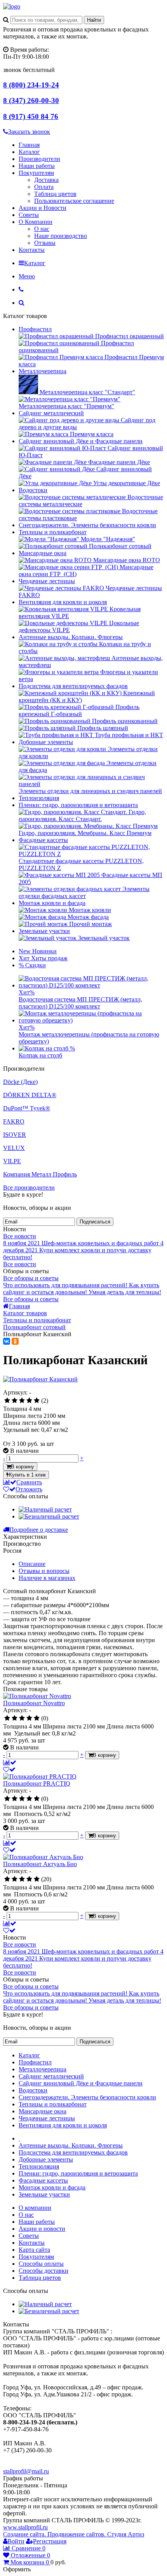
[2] (15, 1401)
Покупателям (36, 173)
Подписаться (95, 1222)
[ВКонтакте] (7, 1341)
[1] (7, 1401)
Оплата (44, 187)
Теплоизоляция (39, 798)
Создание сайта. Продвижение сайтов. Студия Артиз (74, 2534)
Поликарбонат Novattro (34, 1703)
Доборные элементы (46, 742)
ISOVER (15, 1135)
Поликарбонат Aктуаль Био (40, 1864)
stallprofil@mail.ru (26, 2471)
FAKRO (14, 1121)
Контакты (32, 250)
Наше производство (61, 236)
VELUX (14, 1148)
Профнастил (35, 329)
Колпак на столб (40, 1055)
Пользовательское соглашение (74, 201)
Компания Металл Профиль (40, 1174)
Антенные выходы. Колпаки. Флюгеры (71, 637)
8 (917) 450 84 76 (31, 116)
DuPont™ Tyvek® (27, 1108)
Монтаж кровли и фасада (52, 903)
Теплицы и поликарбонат (53, 532)
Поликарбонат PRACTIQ (37, 1783)
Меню (27, 276)
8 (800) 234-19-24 (31, 85)
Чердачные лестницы (47, 581)
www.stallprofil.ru (25, 2527)
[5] (37, 1401)
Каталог (29, 152)
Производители (39, 159)
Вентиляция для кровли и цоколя (63, 602)
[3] (22, 1401)
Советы (29, 215)
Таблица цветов (55, 194)
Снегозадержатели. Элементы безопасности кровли (87, 525)
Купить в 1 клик (27, 1475)
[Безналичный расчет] (49, 1516)
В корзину (23, 1467)
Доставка (46, 180)
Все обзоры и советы (31, 1278)
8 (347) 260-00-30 (31, 100)
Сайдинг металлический (51, 413)
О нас (42, 229)
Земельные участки (44, 931)
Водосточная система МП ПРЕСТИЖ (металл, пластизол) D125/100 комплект (80, 1003)
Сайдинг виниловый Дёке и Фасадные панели (81, 441)
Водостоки (33, 490)
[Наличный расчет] (45, 1509)
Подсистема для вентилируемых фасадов (73, 686)
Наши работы (37, 166)
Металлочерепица (43, 371)
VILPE (12, 1161)
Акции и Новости (43, 208)
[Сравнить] (10, 1762)
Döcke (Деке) (20, 1082)
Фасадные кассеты (43, 840)
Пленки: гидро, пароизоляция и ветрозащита (78, 805)
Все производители (29, 1188)
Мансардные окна (43, 553)
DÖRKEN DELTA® (30, 1095)
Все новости (20, 1236)
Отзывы (45, 243)
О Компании (36, 222)
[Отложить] (9, 1769)
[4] (29, 1401)
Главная (29, 145)
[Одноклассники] (15, 1341)
